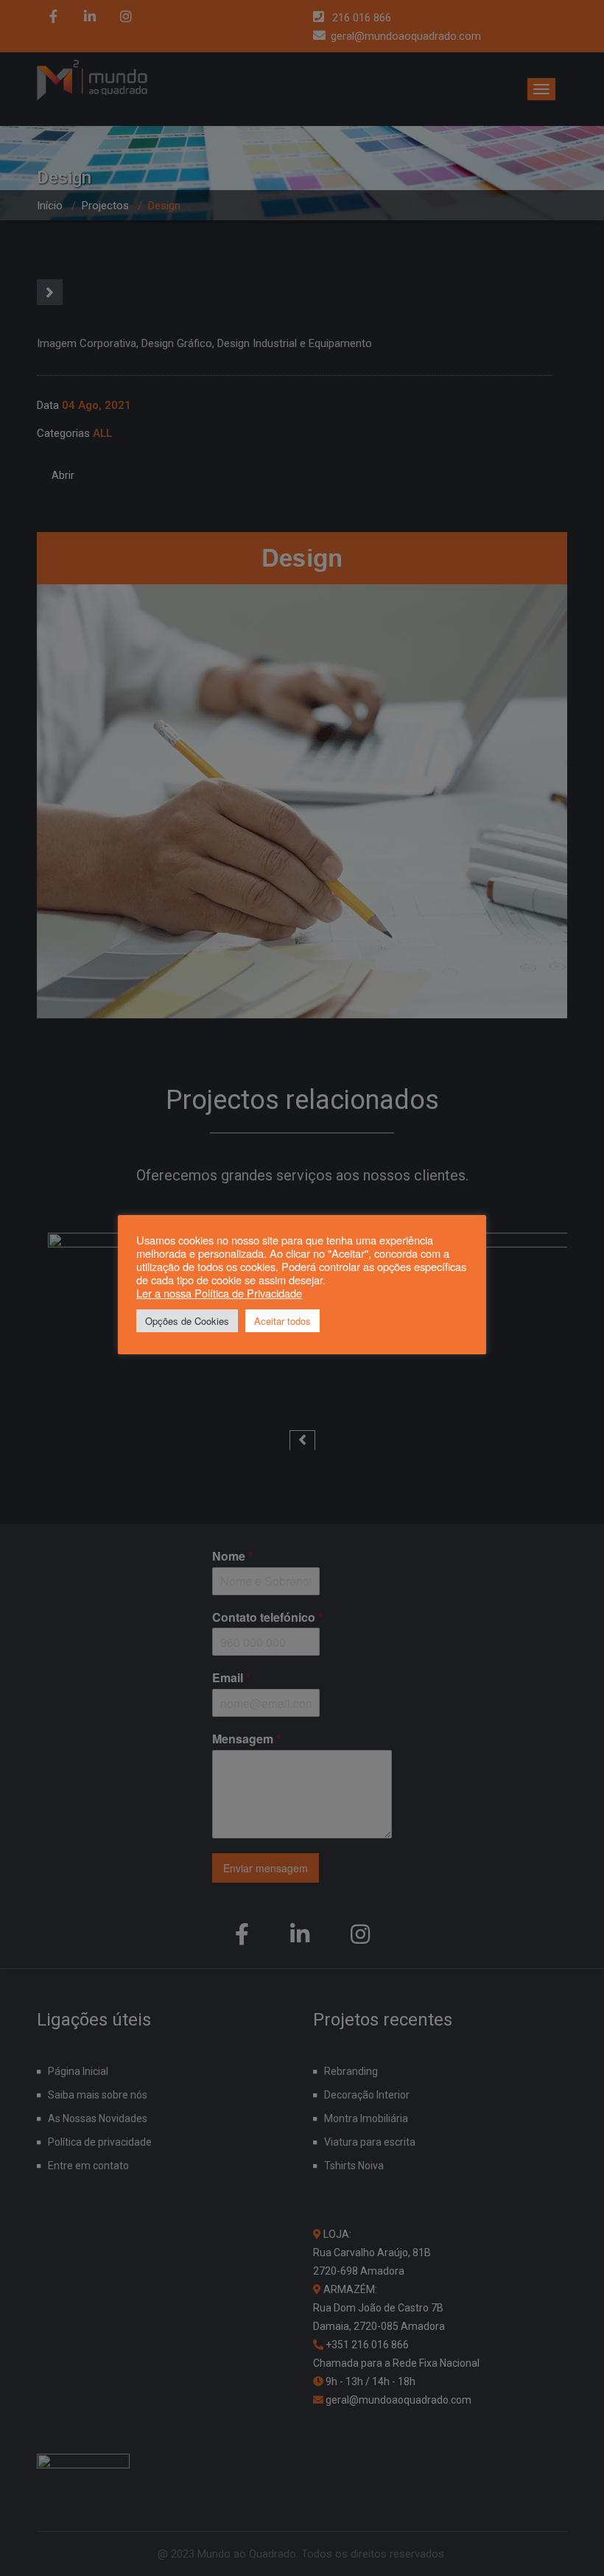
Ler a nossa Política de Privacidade (219, 1293)
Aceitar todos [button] (282, 1321)
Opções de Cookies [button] (187, 1321)
